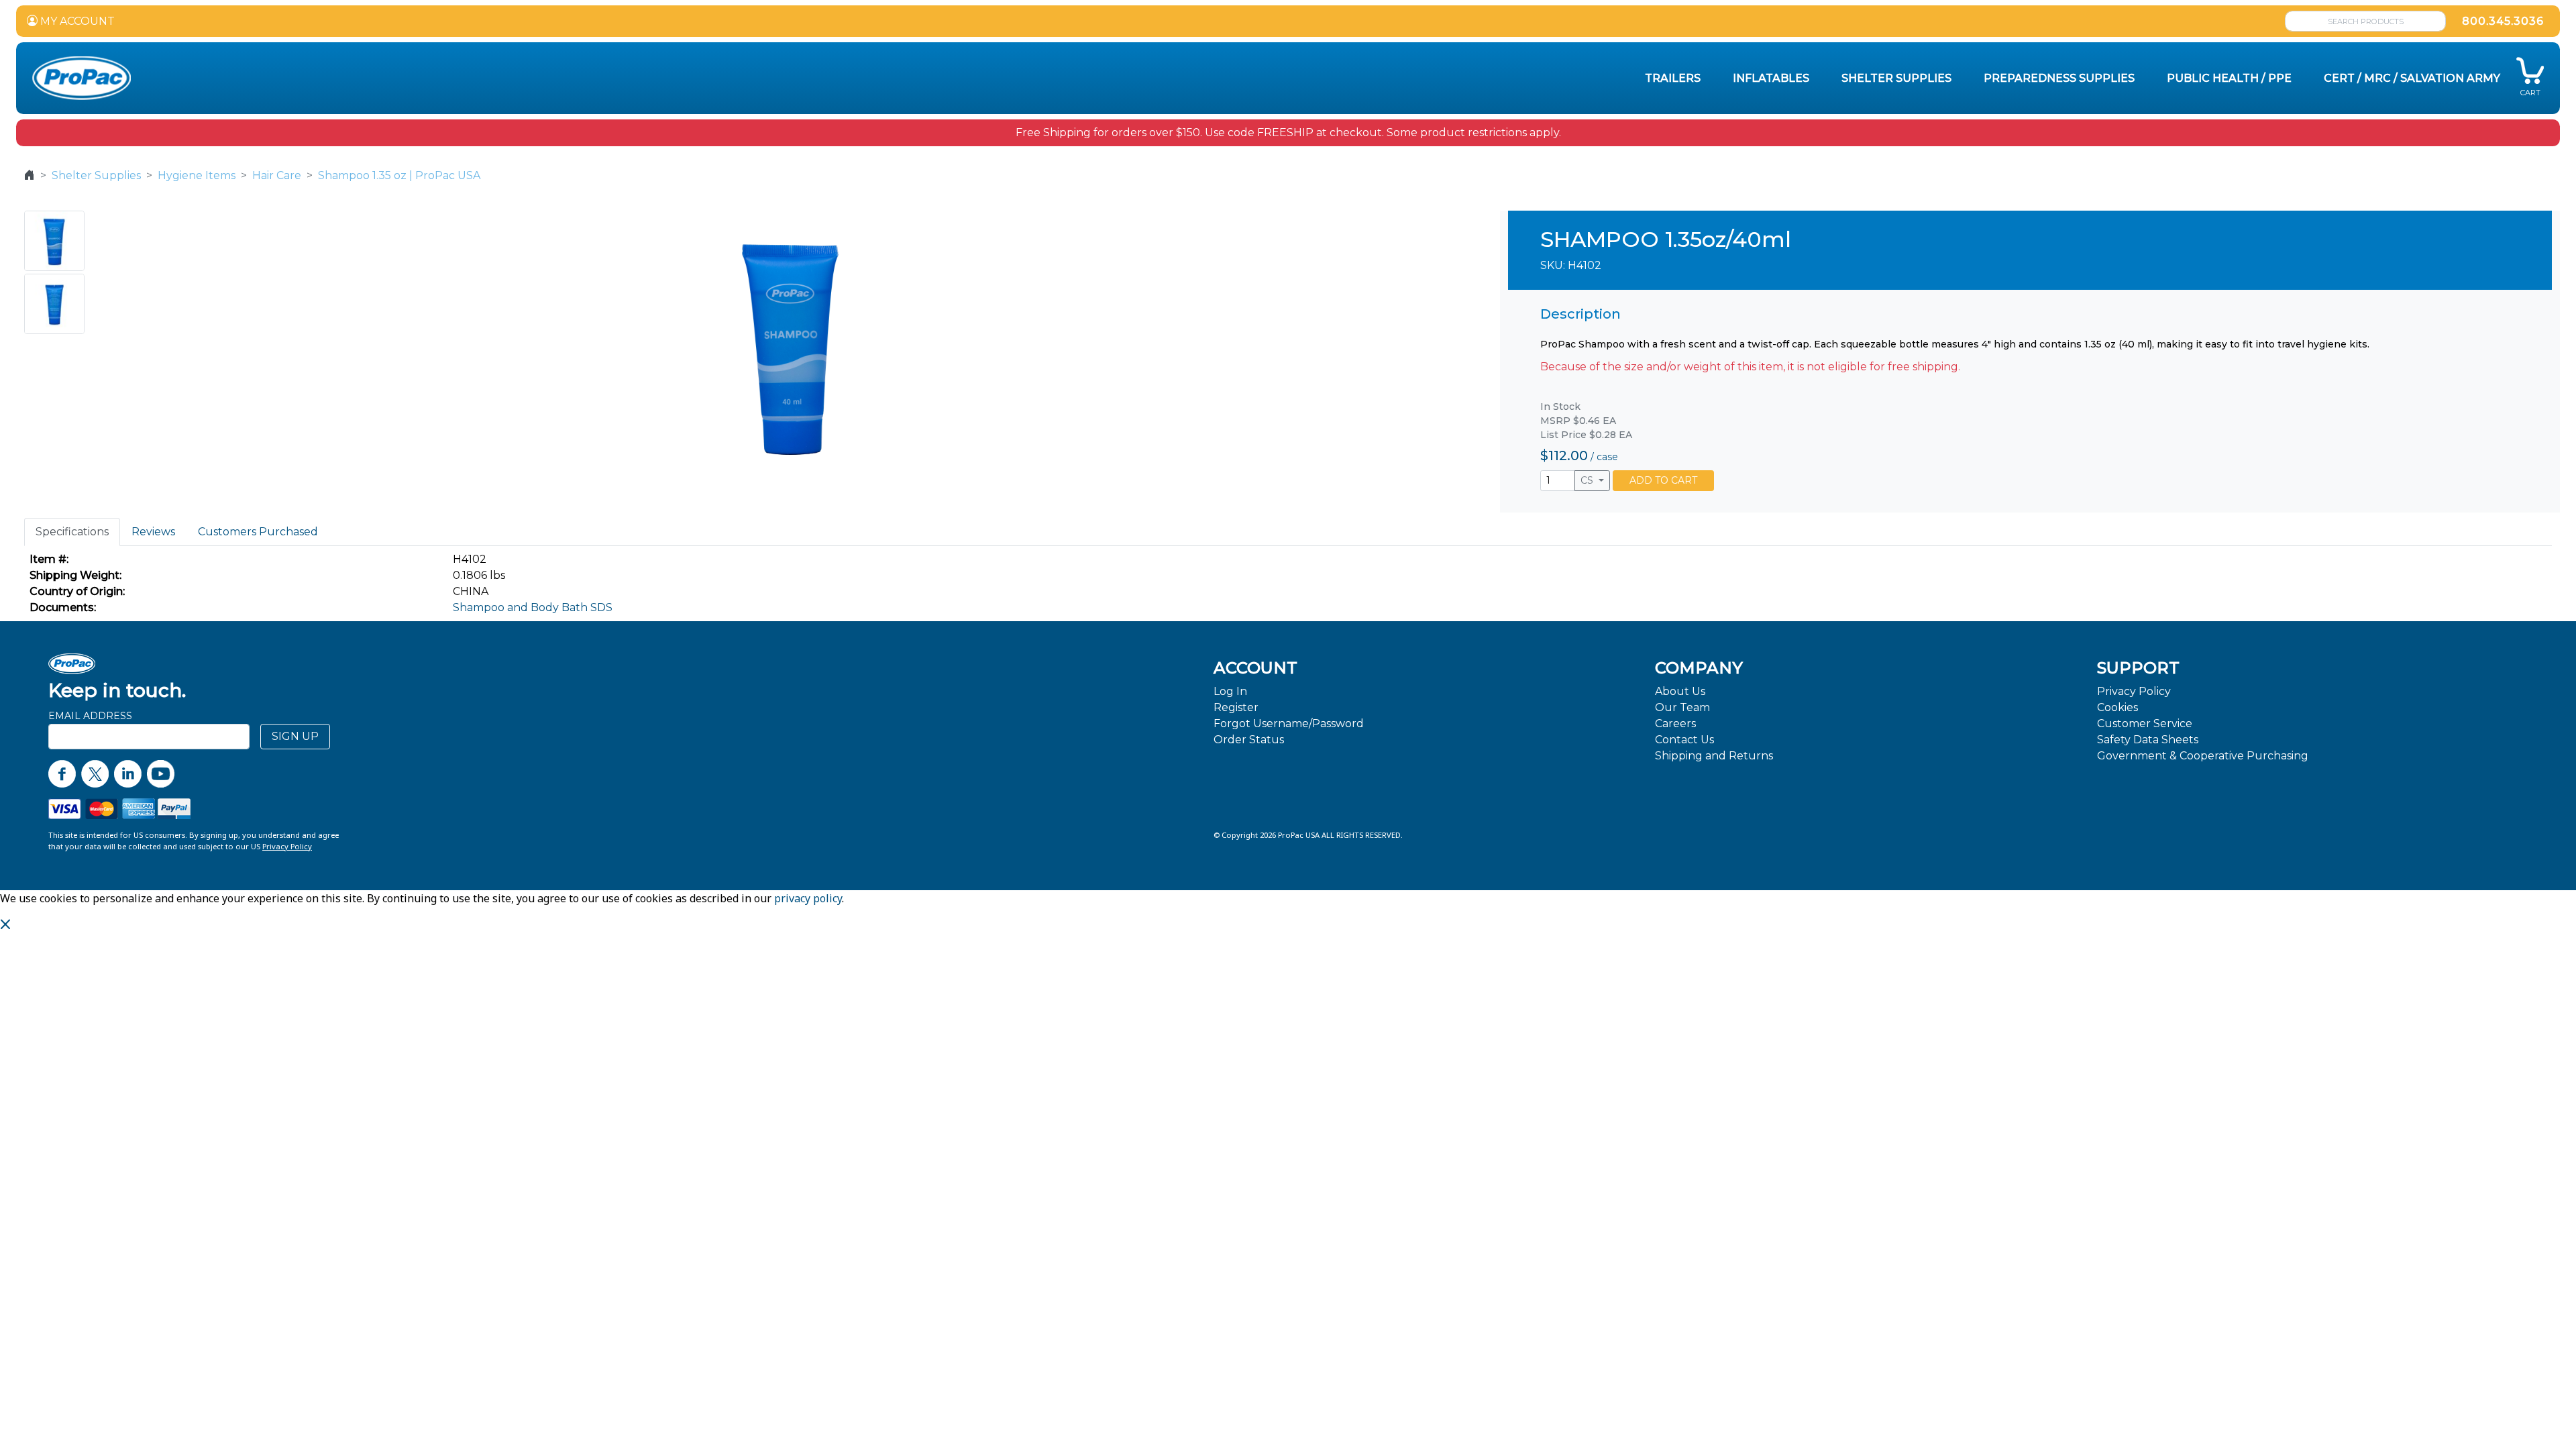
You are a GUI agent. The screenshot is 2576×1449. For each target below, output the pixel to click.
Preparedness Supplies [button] (2059, 78)
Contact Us (1684, 740)
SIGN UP (295, 736)
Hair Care (277, 175)
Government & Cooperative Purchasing (2203, 756)
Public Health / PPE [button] (2229, 78)
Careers (1675, 723)
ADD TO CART (1663, 480)
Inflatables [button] (1771, 78)
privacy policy (808, 898)
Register (1236, 707)
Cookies (2117, 707)
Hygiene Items (197, 175)
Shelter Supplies (96, 175)
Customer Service (2145, 723)
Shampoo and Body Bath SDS (533, 607)
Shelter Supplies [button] (1896, 78)
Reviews (153, 532)
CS (1588, 480)
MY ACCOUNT (76, 21)
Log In (1230, 691)
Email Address (90, 716)
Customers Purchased (258, 532)
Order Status (1249, 740)
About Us (1680, 691)
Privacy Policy (2134, 691)
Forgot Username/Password (1289, 723)
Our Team (1682, 707)
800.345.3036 (2503, 21)
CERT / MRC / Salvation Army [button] (2412, 78)
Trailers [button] (1673, 78)
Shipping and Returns (1714, 756)
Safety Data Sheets (2148, 740)
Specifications (72, 532)
